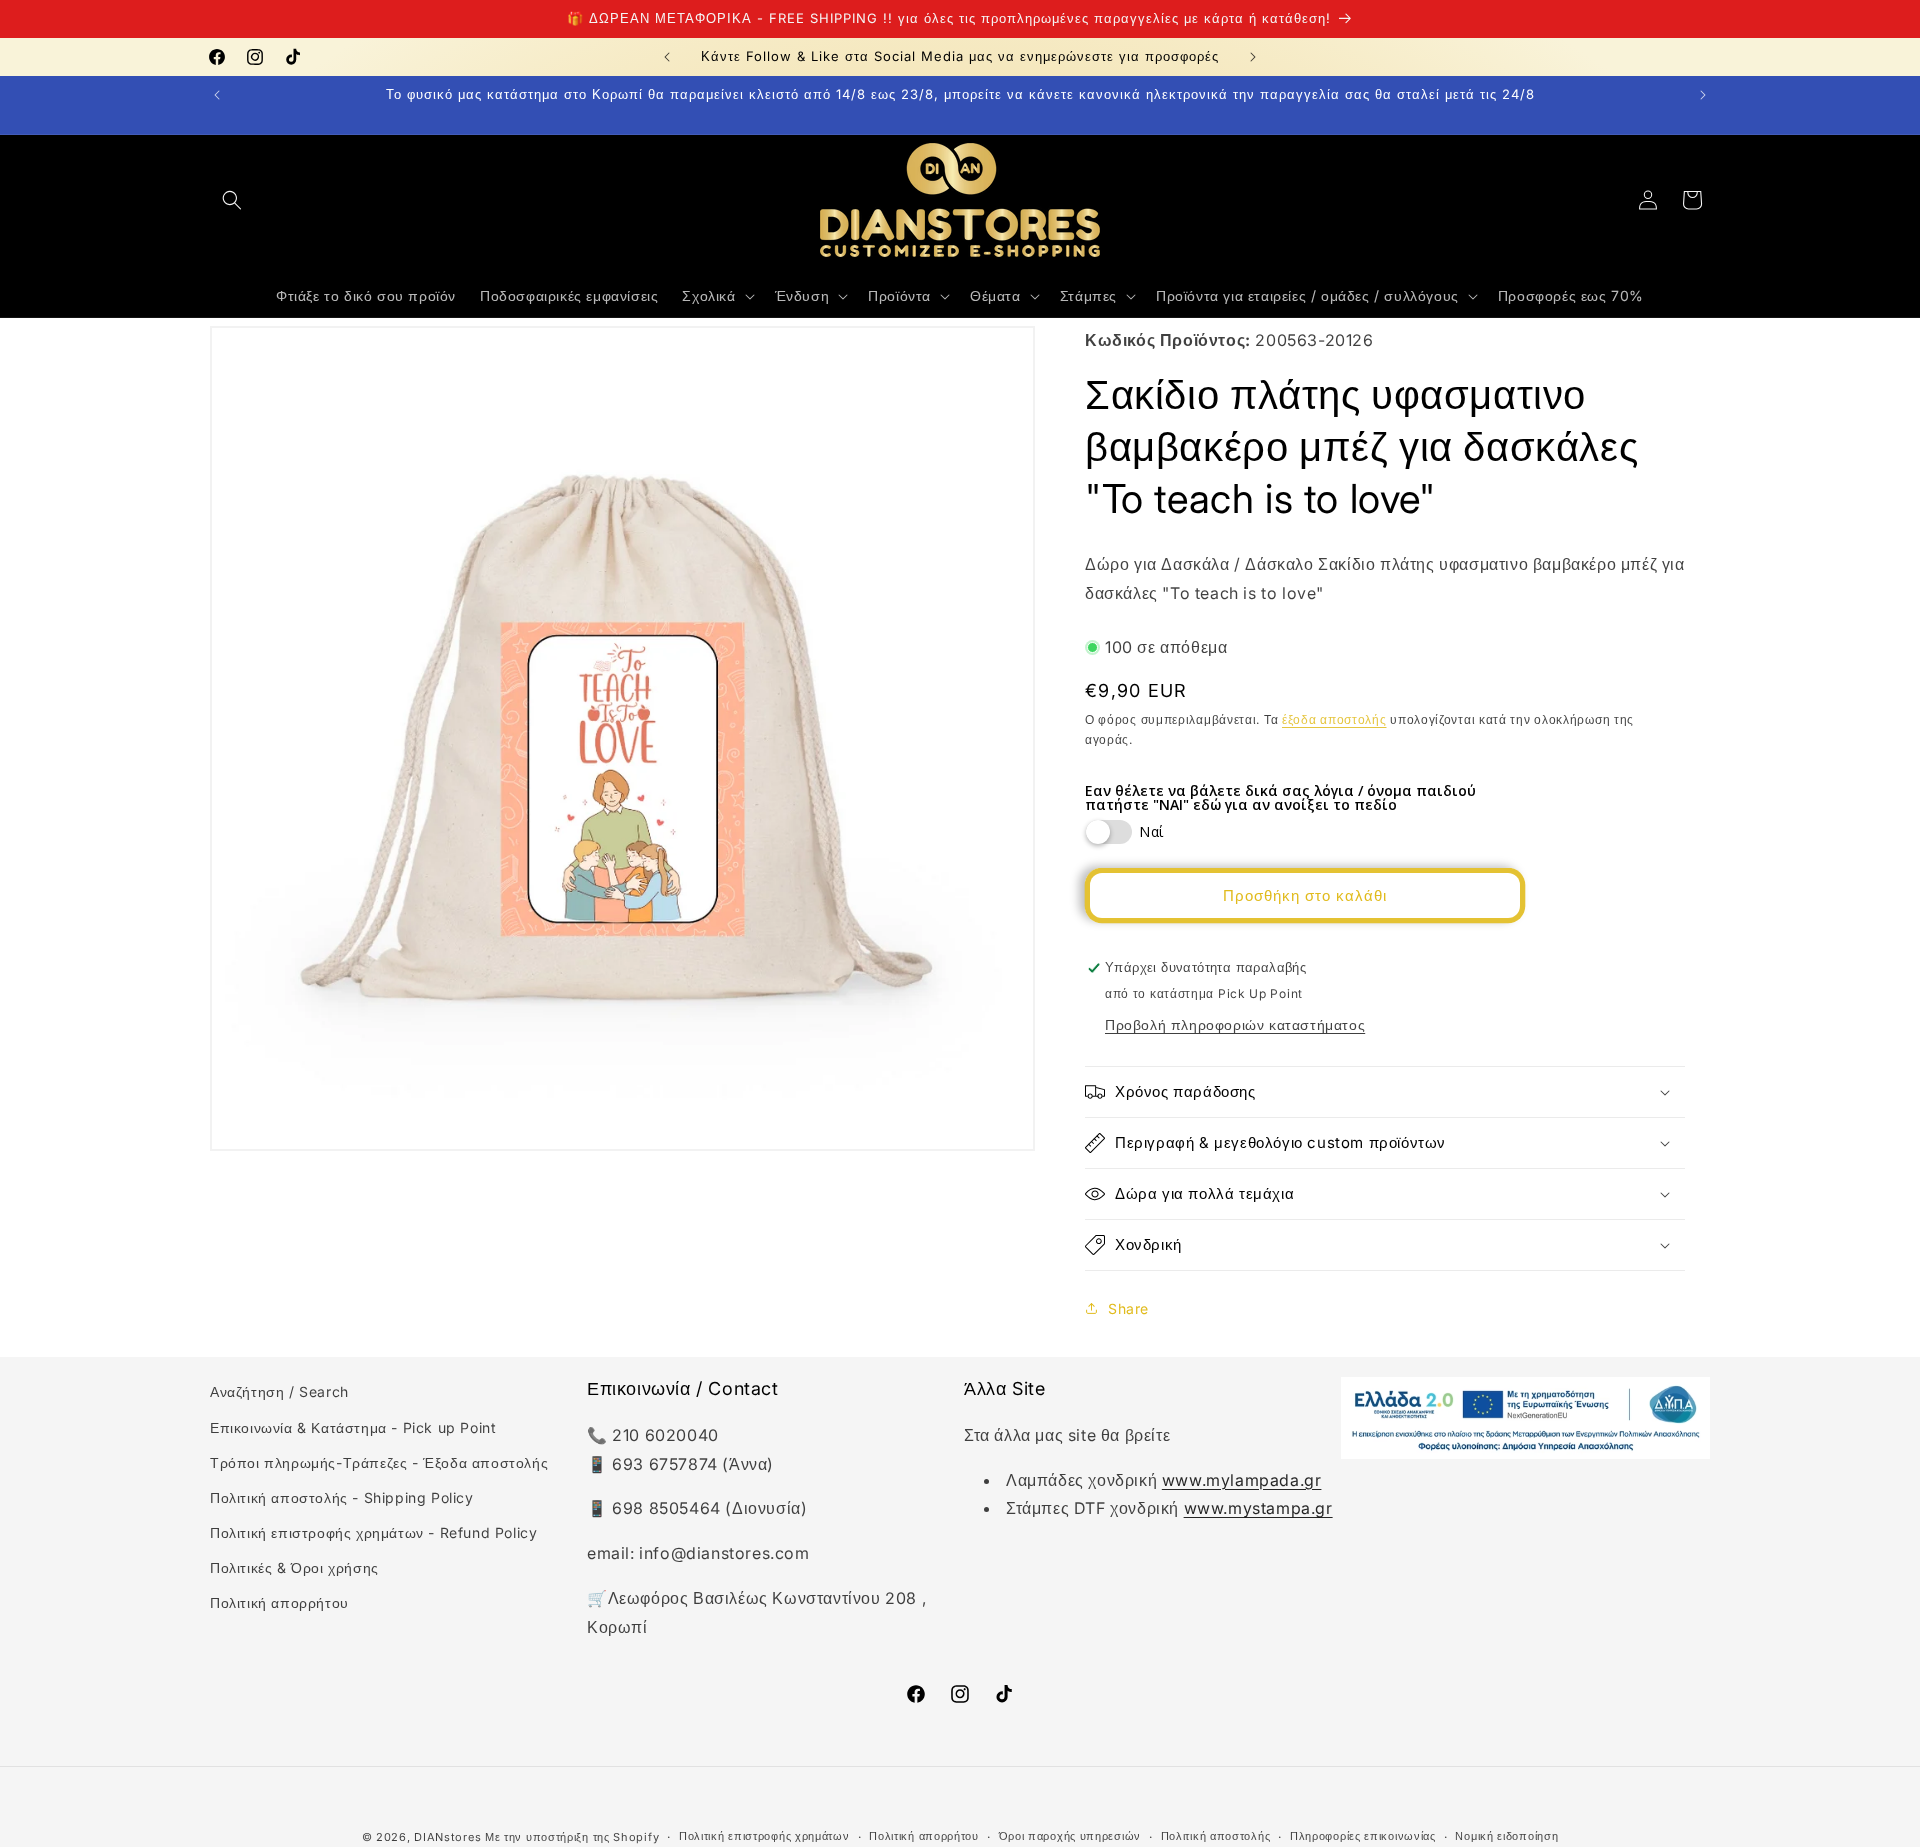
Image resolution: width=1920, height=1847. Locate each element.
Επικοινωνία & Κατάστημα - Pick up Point (353, 1427)
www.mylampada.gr (1242, 1480)
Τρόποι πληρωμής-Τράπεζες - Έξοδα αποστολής (379, 1462)
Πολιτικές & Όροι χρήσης (294, 1567)
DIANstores (447, 1837)
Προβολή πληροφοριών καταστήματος (1235, 1024)
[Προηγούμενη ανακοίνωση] (667, 57)
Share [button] (1128, 1308)
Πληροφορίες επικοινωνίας (1363, 1836)
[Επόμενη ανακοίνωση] (1253, 57)
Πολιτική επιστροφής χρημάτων (764, 1836)
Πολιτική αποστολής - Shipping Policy (342, 1497)
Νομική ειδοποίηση (1506, 1836)
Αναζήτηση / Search (279, 1391)
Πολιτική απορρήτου (279, 1603)
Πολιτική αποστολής (1216, 1836)
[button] (232, 200)
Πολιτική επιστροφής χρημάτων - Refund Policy (373, 1532)
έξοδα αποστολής (1334, 719)
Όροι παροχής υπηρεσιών (1070, 1836)
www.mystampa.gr (1258, 1508)
